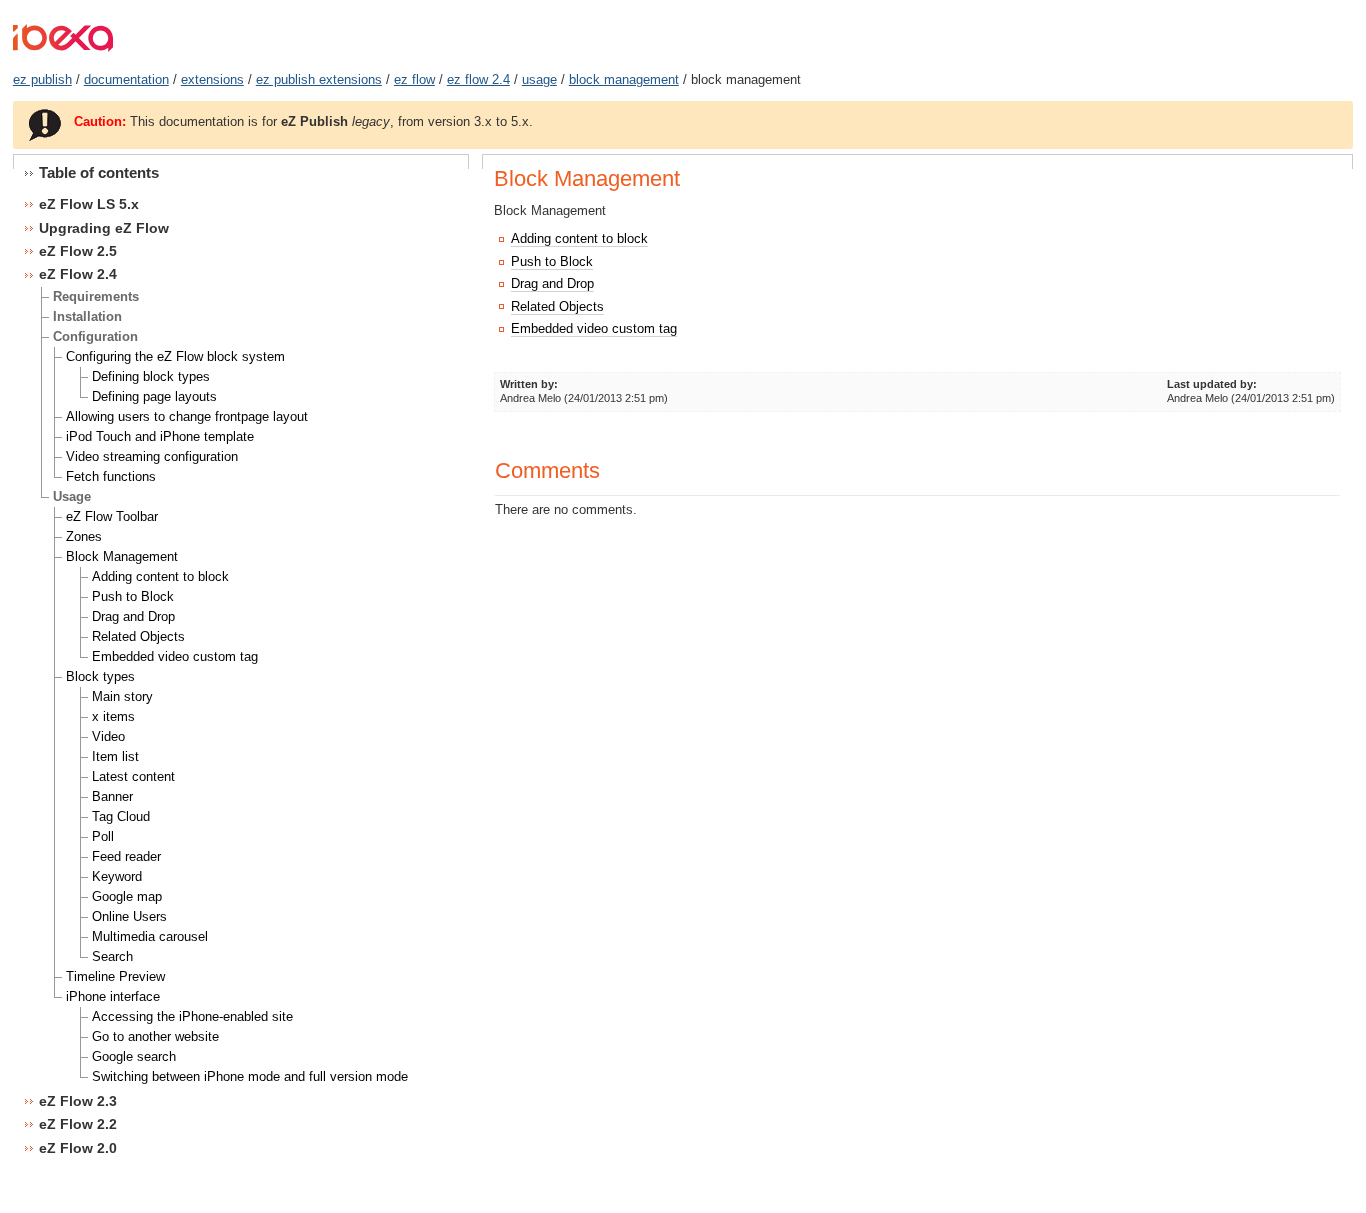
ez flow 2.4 (478, 79)
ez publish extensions (319, 79)
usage (539, 79)
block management (624, 79)
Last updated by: (1212, 384)
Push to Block (552, 261)
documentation (126, 79)
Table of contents (99, 172)
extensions (212, 79)
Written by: (529, 384)
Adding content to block (579, 238)
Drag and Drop (552, 283)
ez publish (42, 79)
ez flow (414, 79)
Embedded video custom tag (594, 328)
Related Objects (557, 306)
